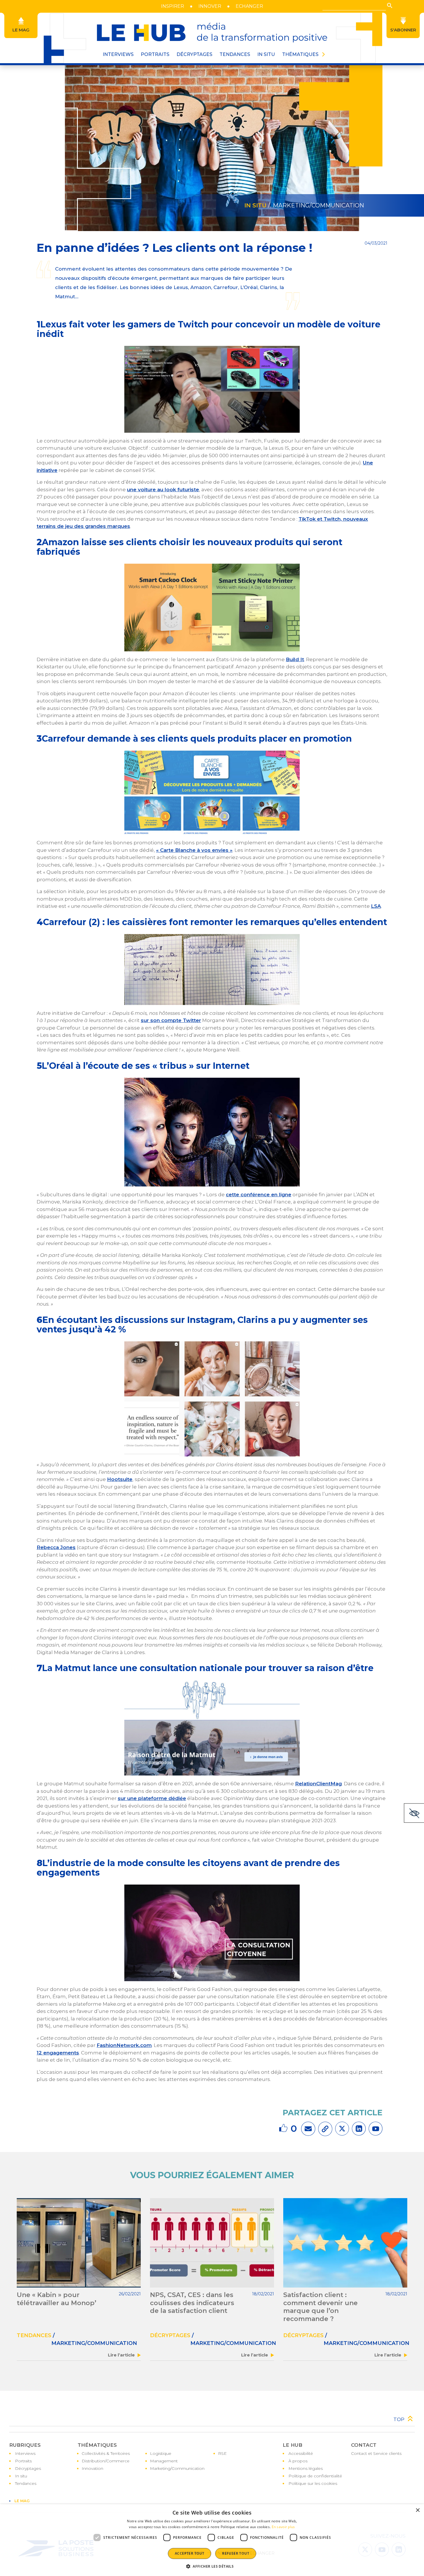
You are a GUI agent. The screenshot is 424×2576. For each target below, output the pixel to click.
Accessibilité (301, 2453)
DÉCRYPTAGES (194, 54)
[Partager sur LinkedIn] (359, 2129)
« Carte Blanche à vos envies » (194, 850)
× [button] (418, 2510)
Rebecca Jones (56, 1547)
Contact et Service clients (376, 2453)
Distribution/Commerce (106, 2461)
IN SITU (266, 54)
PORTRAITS (155, 54)
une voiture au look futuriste (163, 490)
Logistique (161, 2453)
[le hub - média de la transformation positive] (212, 33)
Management (164, 2461)
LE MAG (22, 2501)
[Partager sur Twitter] (342, 2129)
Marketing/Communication (177, 2468)
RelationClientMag (318, 1784)
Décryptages (28, 2468)
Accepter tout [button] (190, 2553)
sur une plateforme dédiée (152, 1798)
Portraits (23, 2461)
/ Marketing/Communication (315, 205)
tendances (34, 2335)
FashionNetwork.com (124, 2045)
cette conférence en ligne (259, 1195)
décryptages (170, 2335)
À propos (298, 2461)
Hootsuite (120, 1479)
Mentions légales (306, 2468)
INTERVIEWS (118, 54)
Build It (295, 659)
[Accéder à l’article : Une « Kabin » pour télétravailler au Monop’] (79, 2243)
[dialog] (212, 2540)
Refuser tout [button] (236, 2553)
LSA (376, 906)
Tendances (235, 54)
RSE (222, 2453)
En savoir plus (283, 2527)
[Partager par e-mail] (308, 2129)
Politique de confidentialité (315, 2476)
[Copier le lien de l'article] (325, 2129)
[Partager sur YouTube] (376, 2129)
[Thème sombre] (414, 1813)
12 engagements (58, 2053)
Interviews (25, 2453)
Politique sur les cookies (313, 2483)
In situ (21, 2476)
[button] (390, 5)
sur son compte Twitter (171, 1020)
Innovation (92, 2468)
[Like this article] (284, 2128)
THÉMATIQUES (300, 54)
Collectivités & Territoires (106, 2453)
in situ (255, 205)
